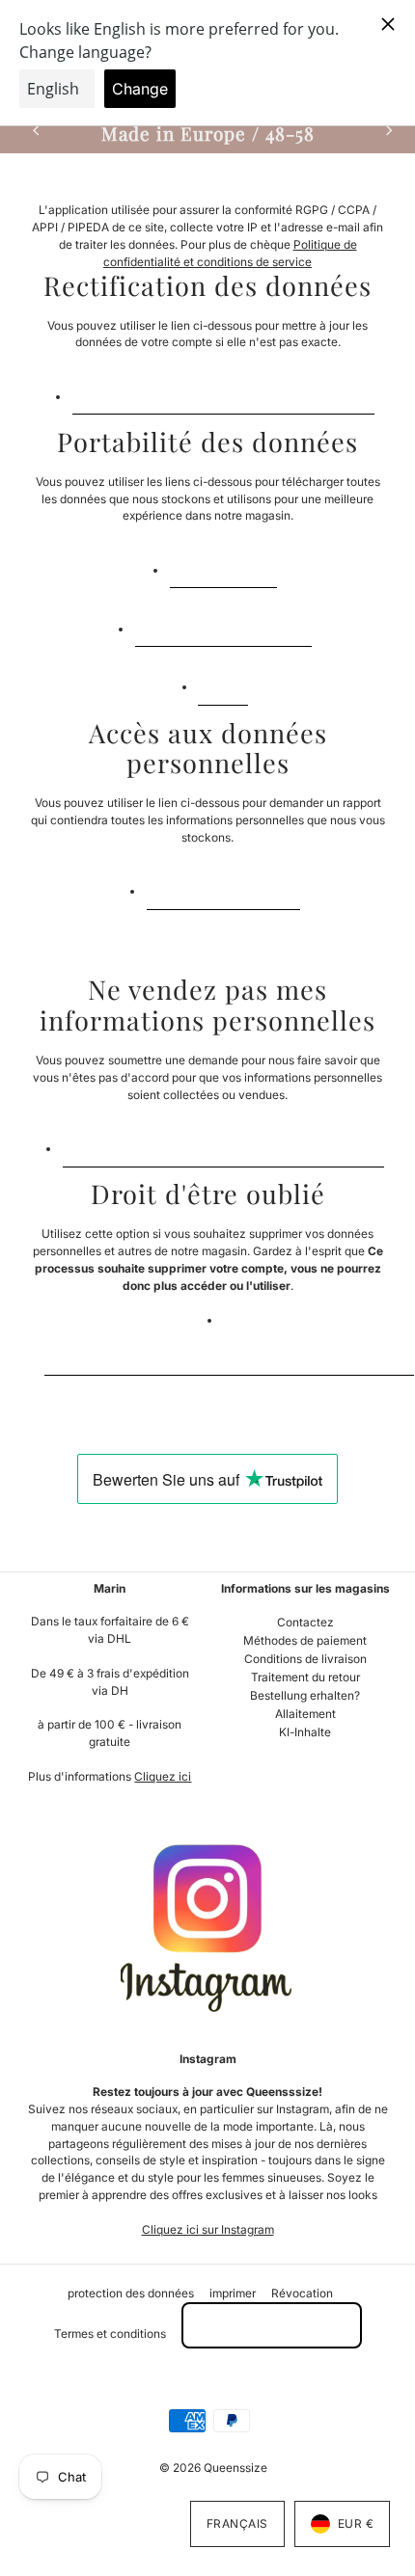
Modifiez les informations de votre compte (223, 391)
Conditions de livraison (305, 1659)
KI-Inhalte (305, 1732)
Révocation (302, 2293)
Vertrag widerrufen (272, 2325)
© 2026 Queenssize (213, 2468)
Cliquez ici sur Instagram (208, 2229)
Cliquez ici (163, 1776)
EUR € (356, 2523)
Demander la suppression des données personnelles (229, 1352)
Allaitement (305, 1714)
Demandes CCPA (223, 564)
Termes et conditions (110, 2334)
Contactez (305, 1622)
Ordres (223, 682)
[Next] (388, 131)
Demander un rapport (223, 886)
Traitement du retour (305, 1677)
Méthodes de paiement (305, 1640)
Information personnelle (224, 623)
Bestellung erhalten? (305, 1695)
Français (237, 2523)
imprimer (233, 2293)
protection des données (131, 2293)
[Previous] (37, 131)
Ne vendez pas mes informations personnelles (224, 1144)
